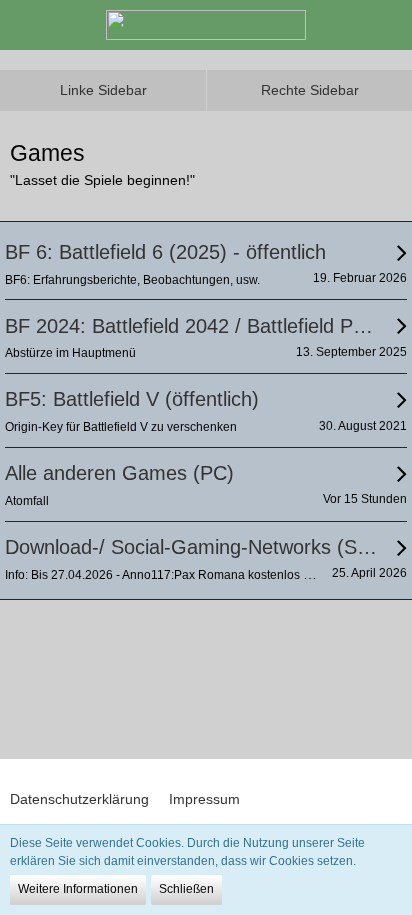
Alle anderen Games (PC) (119, 473)
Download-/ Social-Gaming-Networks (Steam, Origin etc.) (192, 547)
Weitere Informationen (78, 889)
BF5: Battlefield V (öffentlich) (132, 399)
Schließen (186, 889)
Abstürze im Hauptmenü (70, 353)
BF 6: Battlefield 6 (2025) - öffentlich (165, 252)
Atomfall (27, 501)
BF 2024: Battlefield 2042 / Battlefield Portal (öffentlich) (192, 326)
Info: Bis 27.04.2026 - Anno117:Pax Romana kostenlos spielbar (176, 575)
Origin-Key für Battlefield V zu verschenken (121, 427)
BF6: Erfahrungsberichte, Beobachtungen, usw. (132, 280)
